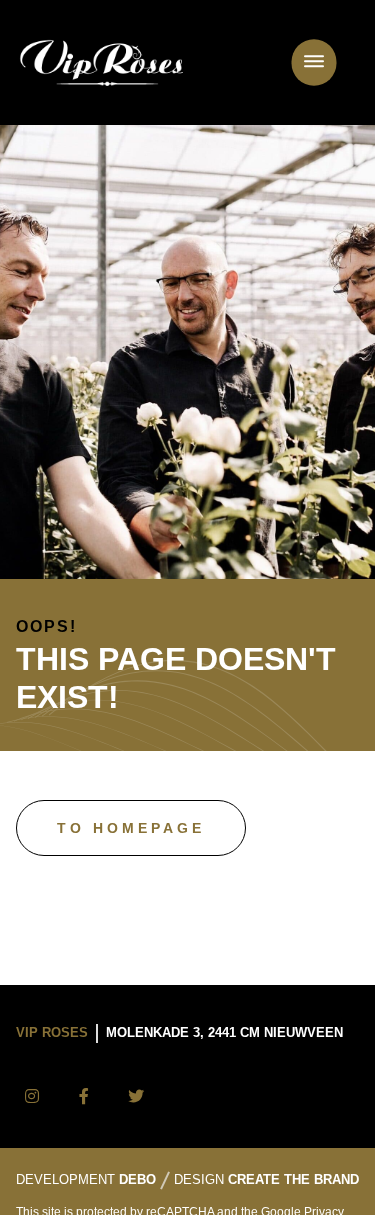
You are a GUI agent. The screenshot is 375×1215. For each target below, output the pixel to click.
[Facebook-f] (84, 1097)
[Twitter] (136, 1097)
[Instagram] (32, 1097)
